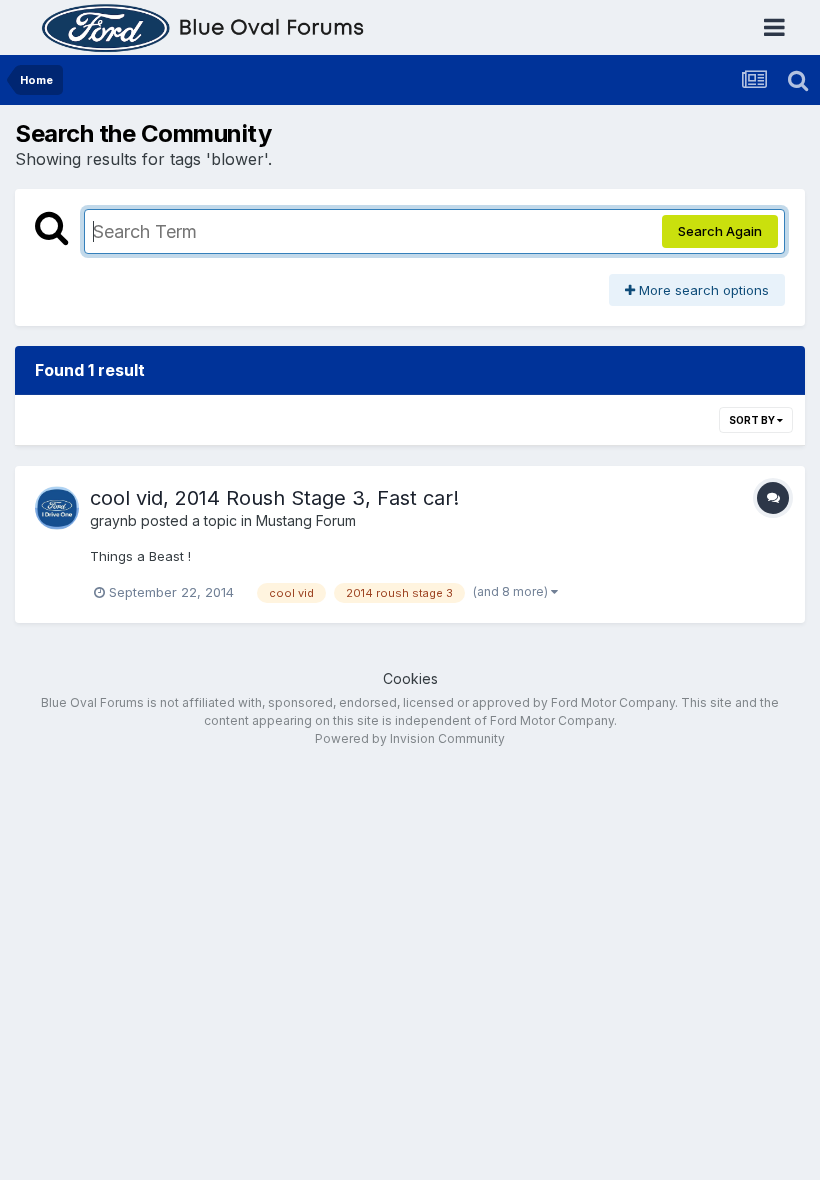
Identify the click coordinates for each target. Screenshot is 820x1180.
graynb (113, 520)
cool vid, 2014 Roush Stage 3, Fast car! (274, 498)
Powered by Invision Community (410, 738)
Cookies (410, 678)
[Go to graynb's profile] (57, 508)
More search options (702, 290)
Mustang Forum (306, 520)
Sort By (753, 420)
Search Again (720, 231)
